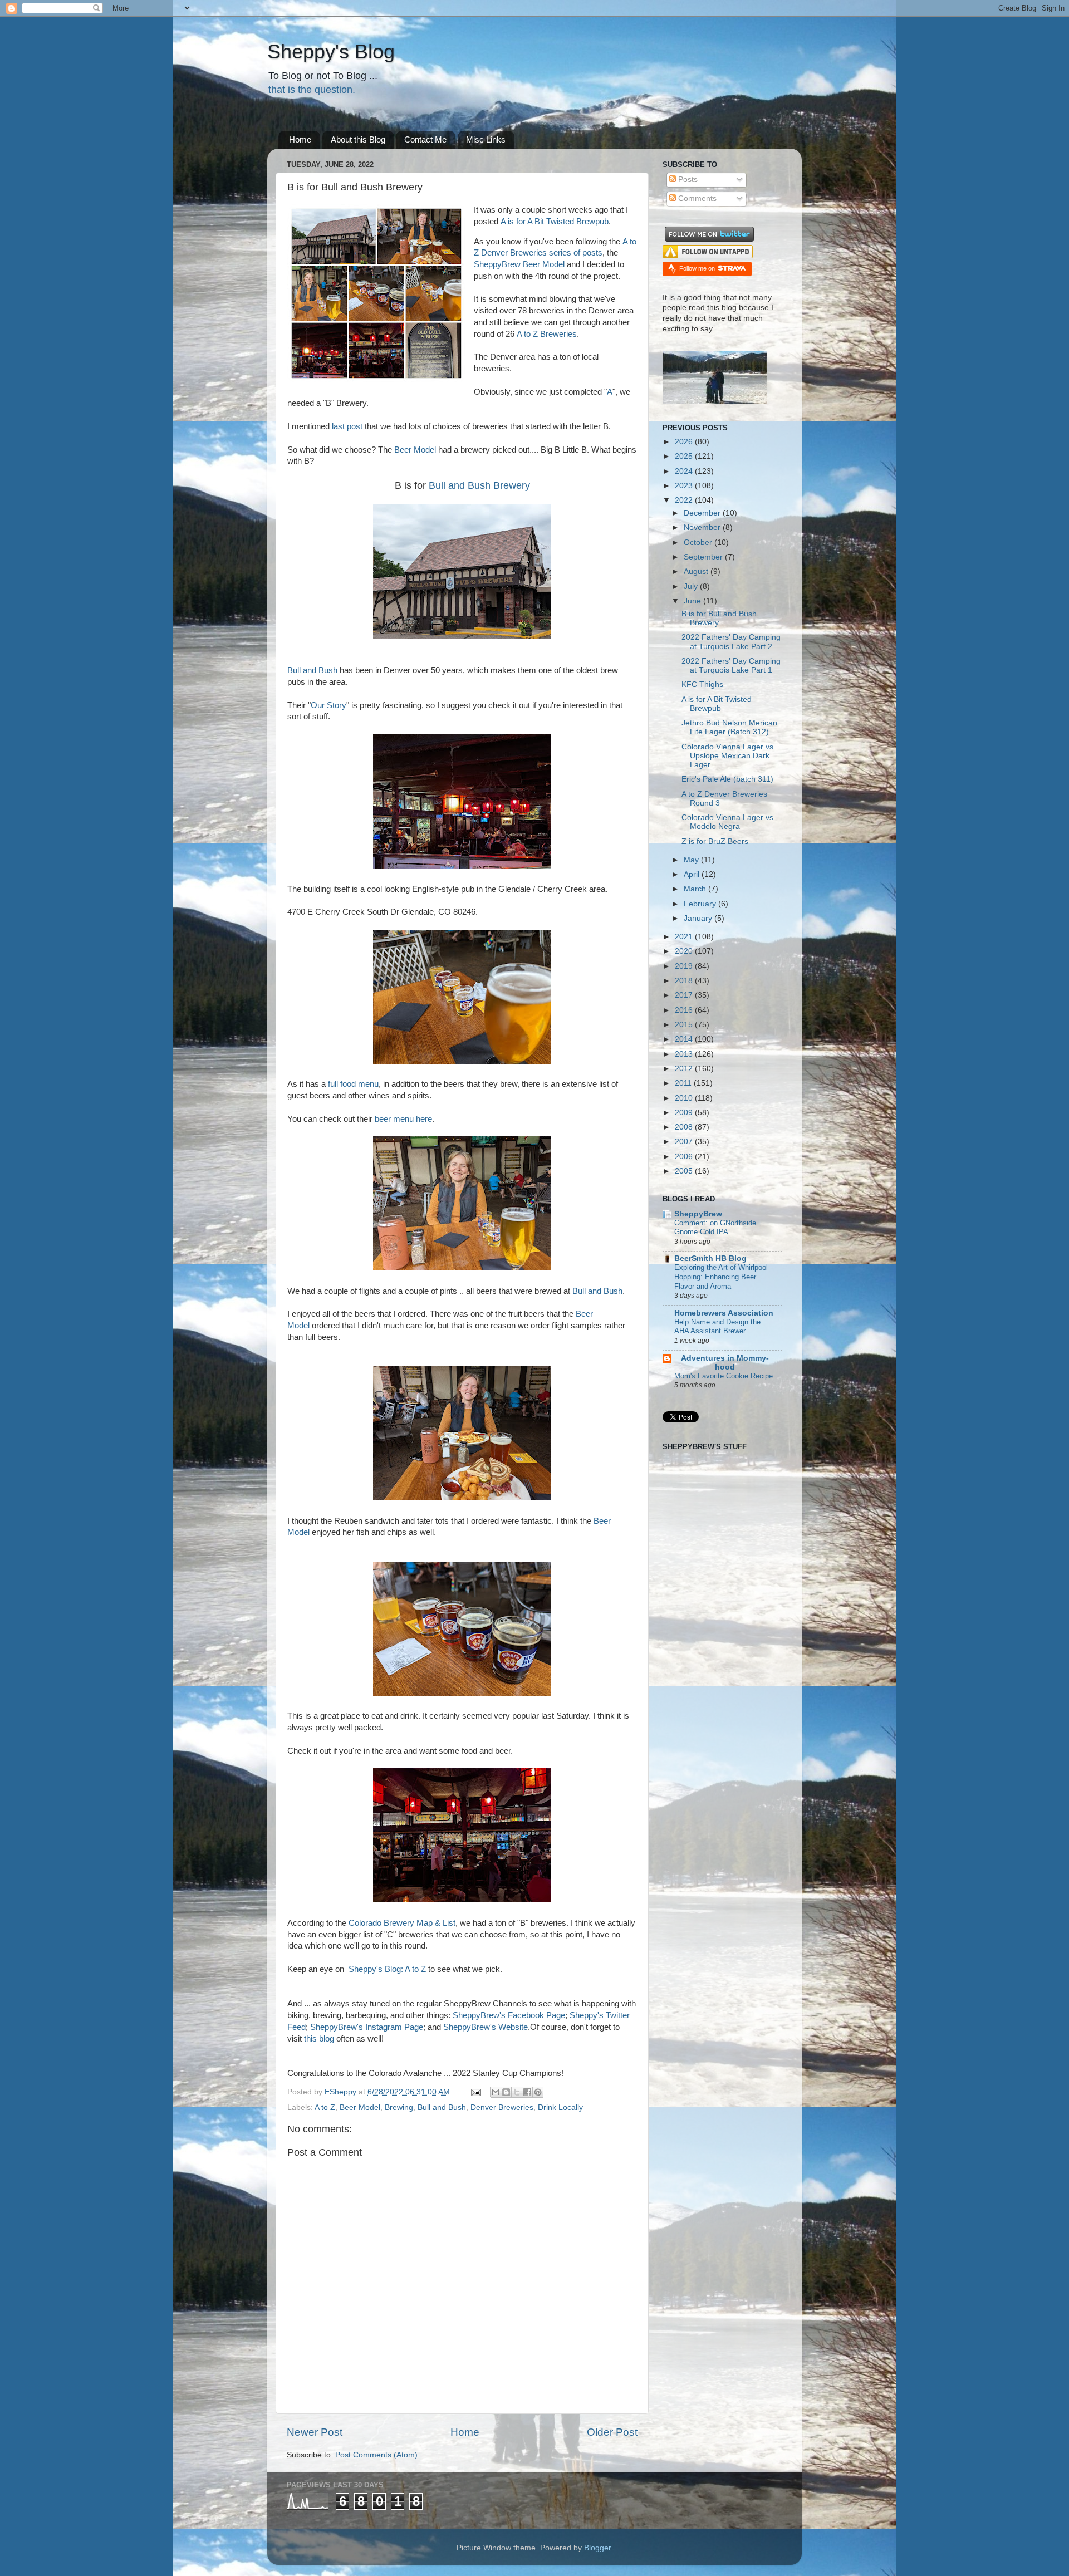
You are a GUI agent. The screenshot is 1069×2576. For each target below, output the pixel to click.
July (692, 587)
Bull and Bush (312, 670)
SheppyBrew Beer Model (519, 264)
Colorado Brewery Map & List (402, 1923)
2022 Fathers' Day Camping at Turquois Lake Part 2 (731, 642)
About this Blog (358, 139)
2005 (685, 1171)
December (703, 513)
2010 (685, 1098)
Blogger (597, 2548)
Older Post (612, 2432)
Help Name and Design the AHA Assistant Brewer (717, 1327)
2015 (685, 1025)
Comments (696, 198)
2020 (685, 951)
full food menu (353, 1084)
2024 (685, 471)
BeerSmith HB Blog (710, 1258)
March (696, 889)
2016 (685, 1010)
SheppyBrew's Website (486, 2027)
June (693, 601)
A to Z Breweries (547, 334)
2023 (685, 486)
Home (300, 139)
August (697, 571)
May (692, 860)
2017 (685, 995)
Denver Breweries (502, 2108)
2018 (685, 981)
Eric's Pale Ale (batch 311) (727, 779)
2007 (685, 1142)
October (699, 543)
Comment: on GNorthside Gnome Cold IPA (715, 1228)
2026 (685, 442)
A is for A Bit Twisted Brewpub (555, 222)
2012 (685, 1069)
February (701, 904)
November (703, 528)
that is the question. (312, 90)
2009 (685, 1113)
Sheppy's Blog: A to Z (387, 1969)
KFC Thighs (702, 685)
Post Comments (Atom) (376, 2455)
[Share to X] (517, 2092)
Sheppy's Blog (331, 51)
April (693, 874)
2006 (685, 1157)
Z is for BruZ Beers (715, 842)
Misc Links (486, 139)
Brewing (399, 2108)
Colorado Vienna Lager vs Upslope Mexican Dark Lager (727, 756)
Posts (687, 180)
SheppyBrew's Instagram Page (367, 2027)
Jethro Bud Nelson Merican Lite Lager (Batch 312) (729, 727)
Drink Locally (560, 2108)
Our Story (328, 705)
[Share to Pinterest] (538, 2092)
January (699, 918)
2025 (685, 456)
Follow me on (698, 268)
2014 (685, 1039)
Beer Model (415, 450)
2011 (684, 1083)
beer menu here (403, 1119)
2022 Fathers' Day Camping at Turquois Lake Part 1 (731, 666)
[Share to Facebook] (527, 2092)
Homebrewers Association (724, 1313)
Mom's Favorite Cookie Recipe (724, 1376)
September (704, 557)
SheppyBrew (698, 1214)
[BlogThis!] (506, 2092)
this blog (319, 2039)
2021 (685, 937)
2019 (685, 966)
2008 (685, 1127)
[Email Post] (475, 2092)
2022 (685, 500)
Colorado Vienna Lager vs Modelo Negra (727, 822)
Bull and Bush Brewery (479, 485)
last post (347, 426)
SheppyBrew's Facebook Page (509, 2015)
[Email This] (496, 2092)
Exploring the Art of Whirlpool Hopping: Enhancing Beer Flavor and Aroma (721, 1277)
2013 (685, 1054)
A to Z (325, 2108)
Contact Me (425, 139)
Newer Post (315, 2432)
